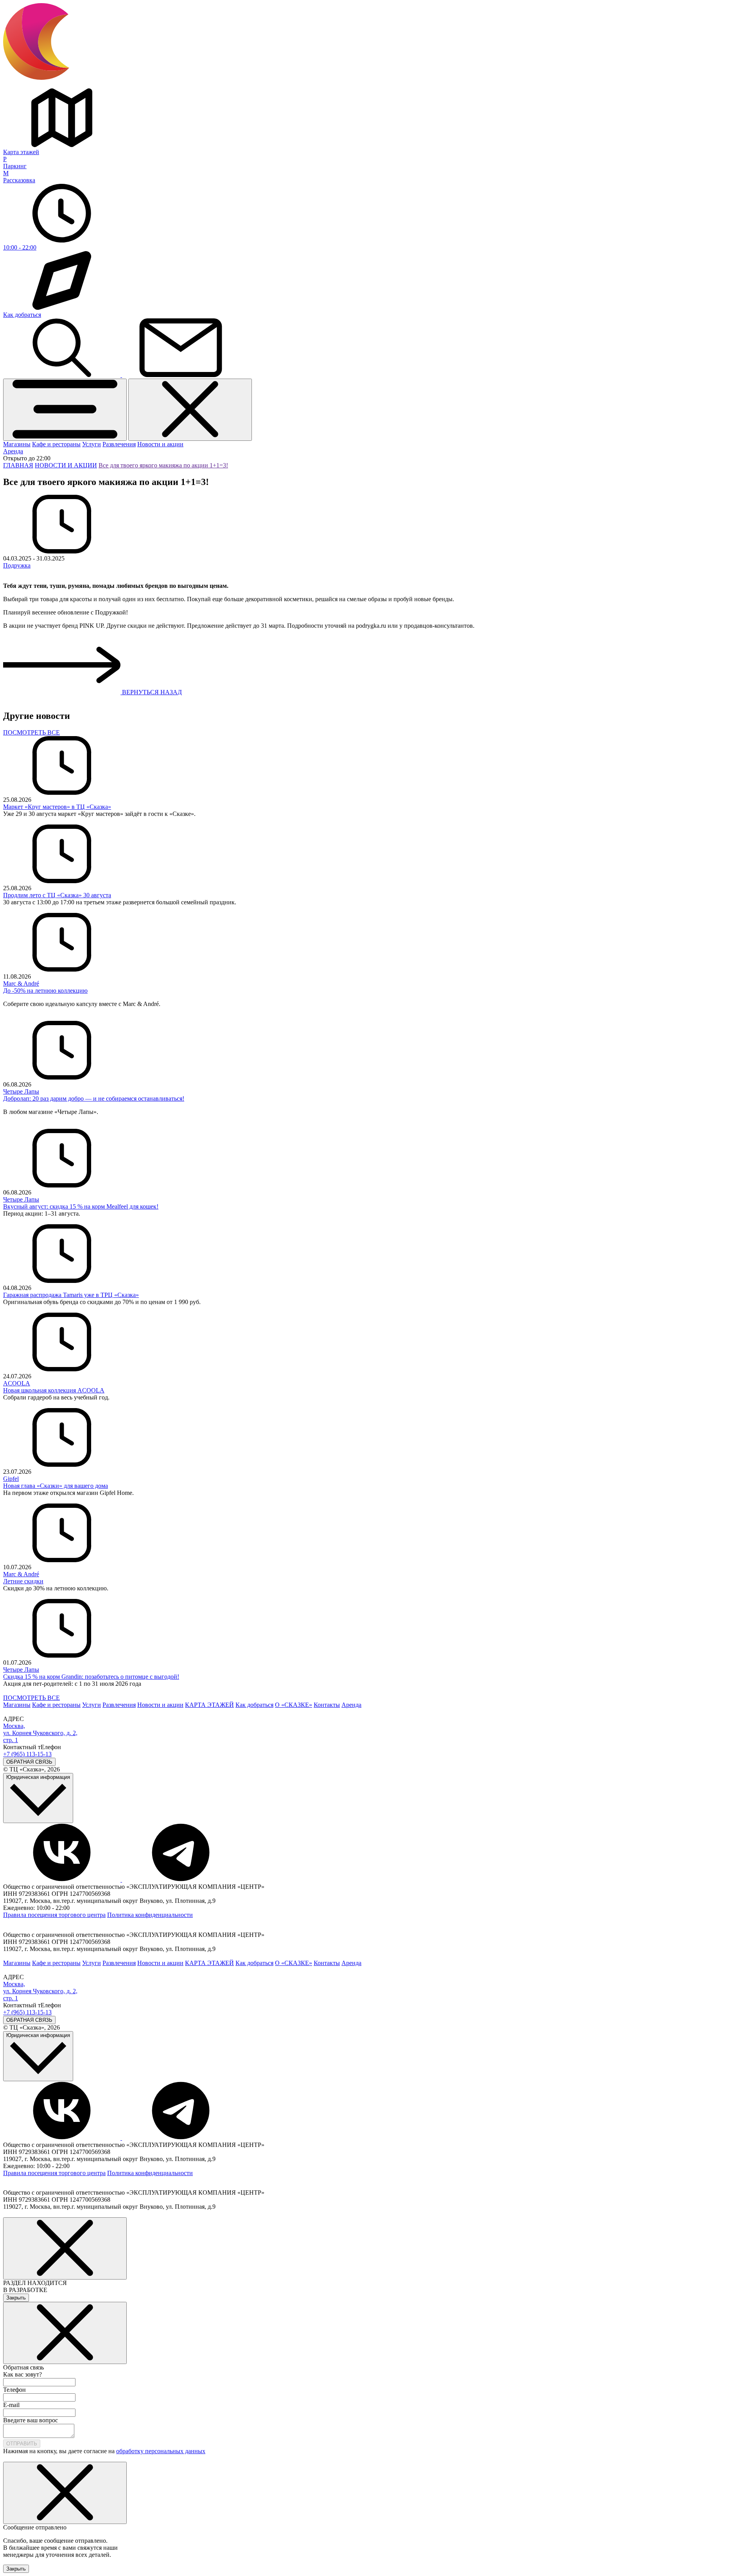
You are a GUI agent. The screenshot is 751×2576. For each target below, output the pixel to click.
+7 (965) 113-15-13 (27, 1754)
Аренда (13, 451)
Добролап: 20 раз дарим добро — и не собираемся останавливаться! (94, 1098)
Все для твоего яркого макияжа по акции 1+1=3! (163, 465)
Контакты (327, 1705)
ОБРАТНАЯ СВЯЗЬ (29, 1762)
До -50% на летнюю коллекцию (45, 991)
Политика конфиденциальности (150, 1915)
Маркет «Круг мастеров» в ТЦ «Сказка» (57, 807)
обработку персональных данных (161, 2451)
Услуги (92, 444)
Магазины (17, 444)
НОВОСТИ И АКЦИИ (66, 465)
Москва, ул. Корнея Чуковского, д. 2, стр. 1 (40, 1733)
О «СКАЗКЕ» (294, 1705)
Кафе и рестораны (56, 444)
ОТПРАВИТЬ (22, 2444)
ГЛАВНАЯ (18, 465)
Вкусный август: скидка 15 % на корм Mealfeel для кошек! (81, 1206)
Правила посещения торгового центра (54, 1915)
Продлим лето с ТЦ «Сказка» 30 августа (57, 895)
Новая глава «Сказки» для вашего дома (56, 1486)
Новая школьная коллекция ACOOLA (54, 1390)
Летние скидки (23, 1581)
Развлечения (119, 444)
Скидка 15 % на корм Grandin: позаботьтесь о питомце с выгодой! (91, 1677)
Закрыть (16, 2298)
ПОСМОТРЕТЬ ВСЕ (31, 732)
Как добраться (254, 1705)
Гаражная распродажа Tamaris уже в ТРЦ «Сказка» (71, 1295)
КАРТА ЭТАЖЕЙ (209, 1705)
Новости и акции (160, 444)
